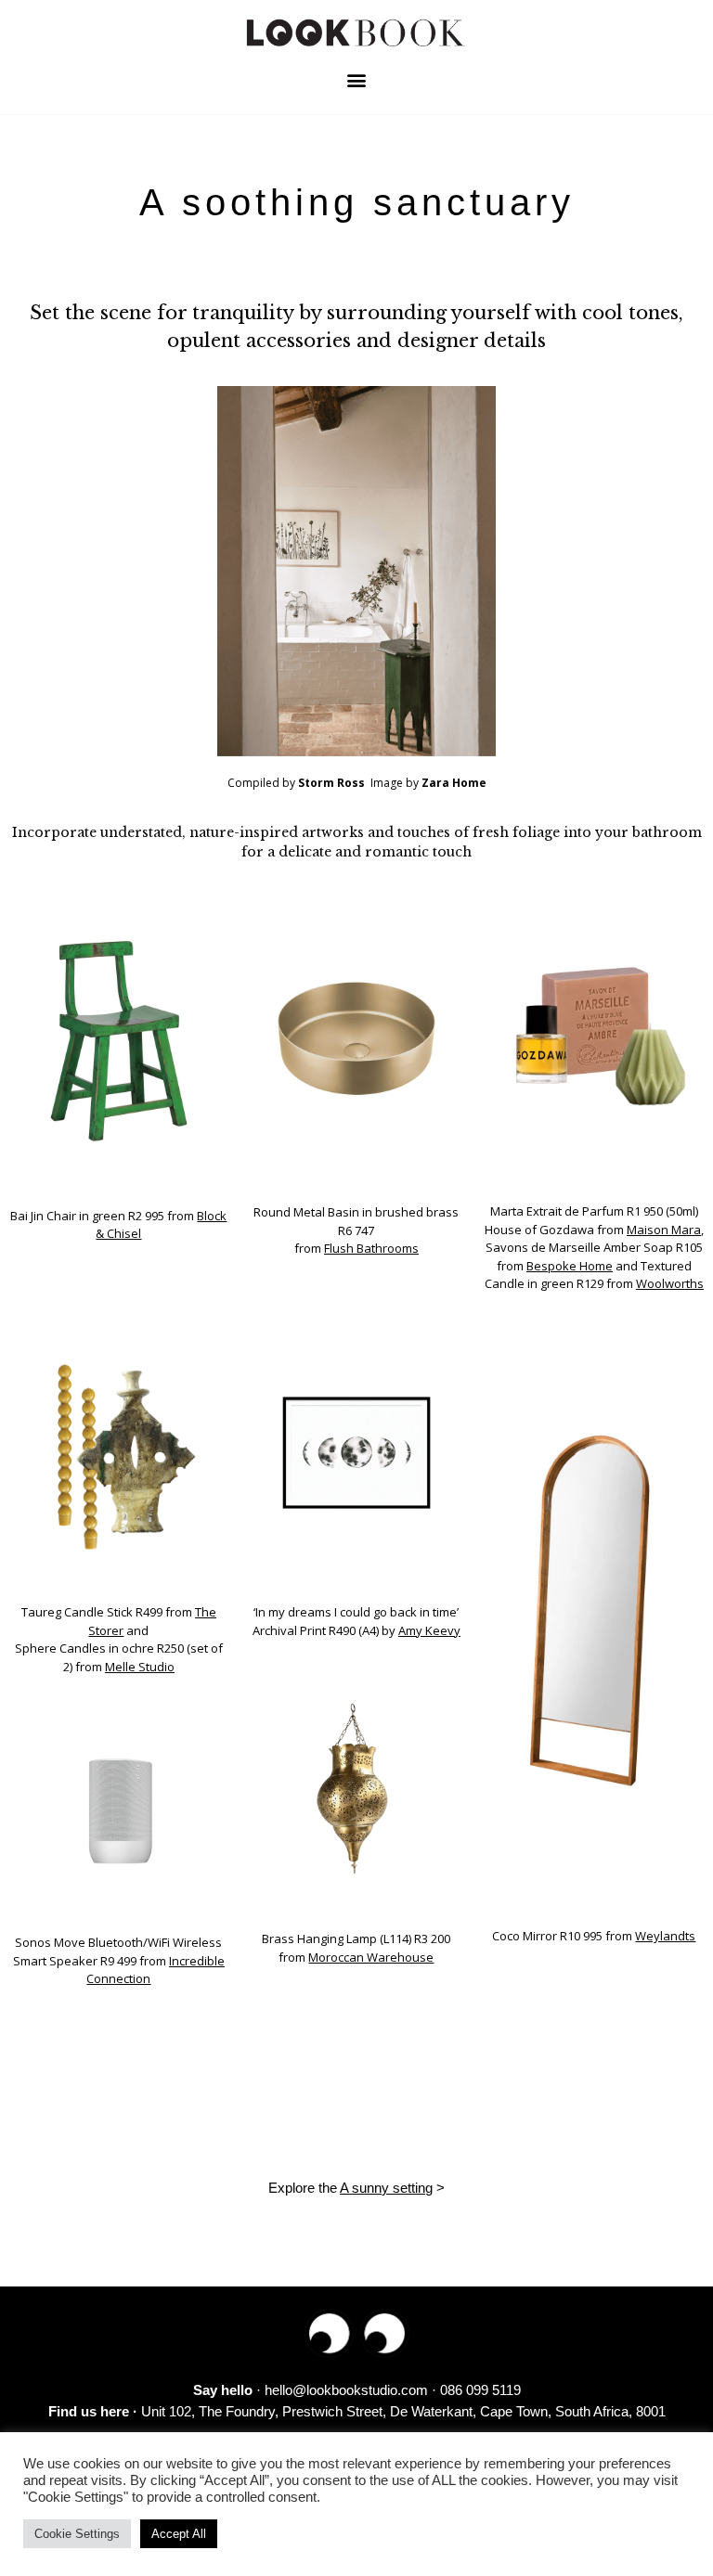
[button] (357, 80)
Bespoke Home (570, 1266)
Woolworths (670, 1283)
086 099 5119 (480, 2390)
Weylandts (665, 1936)
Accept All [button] (179, 2534)
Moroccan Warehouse (371, 1957)
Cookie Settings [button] (77, 2534)
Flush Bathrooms (371, 1248)
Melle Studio (140, 1667)
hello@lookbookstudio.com (346, 2390)
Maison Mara (664, 1230)
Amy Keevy (429, 1630)
